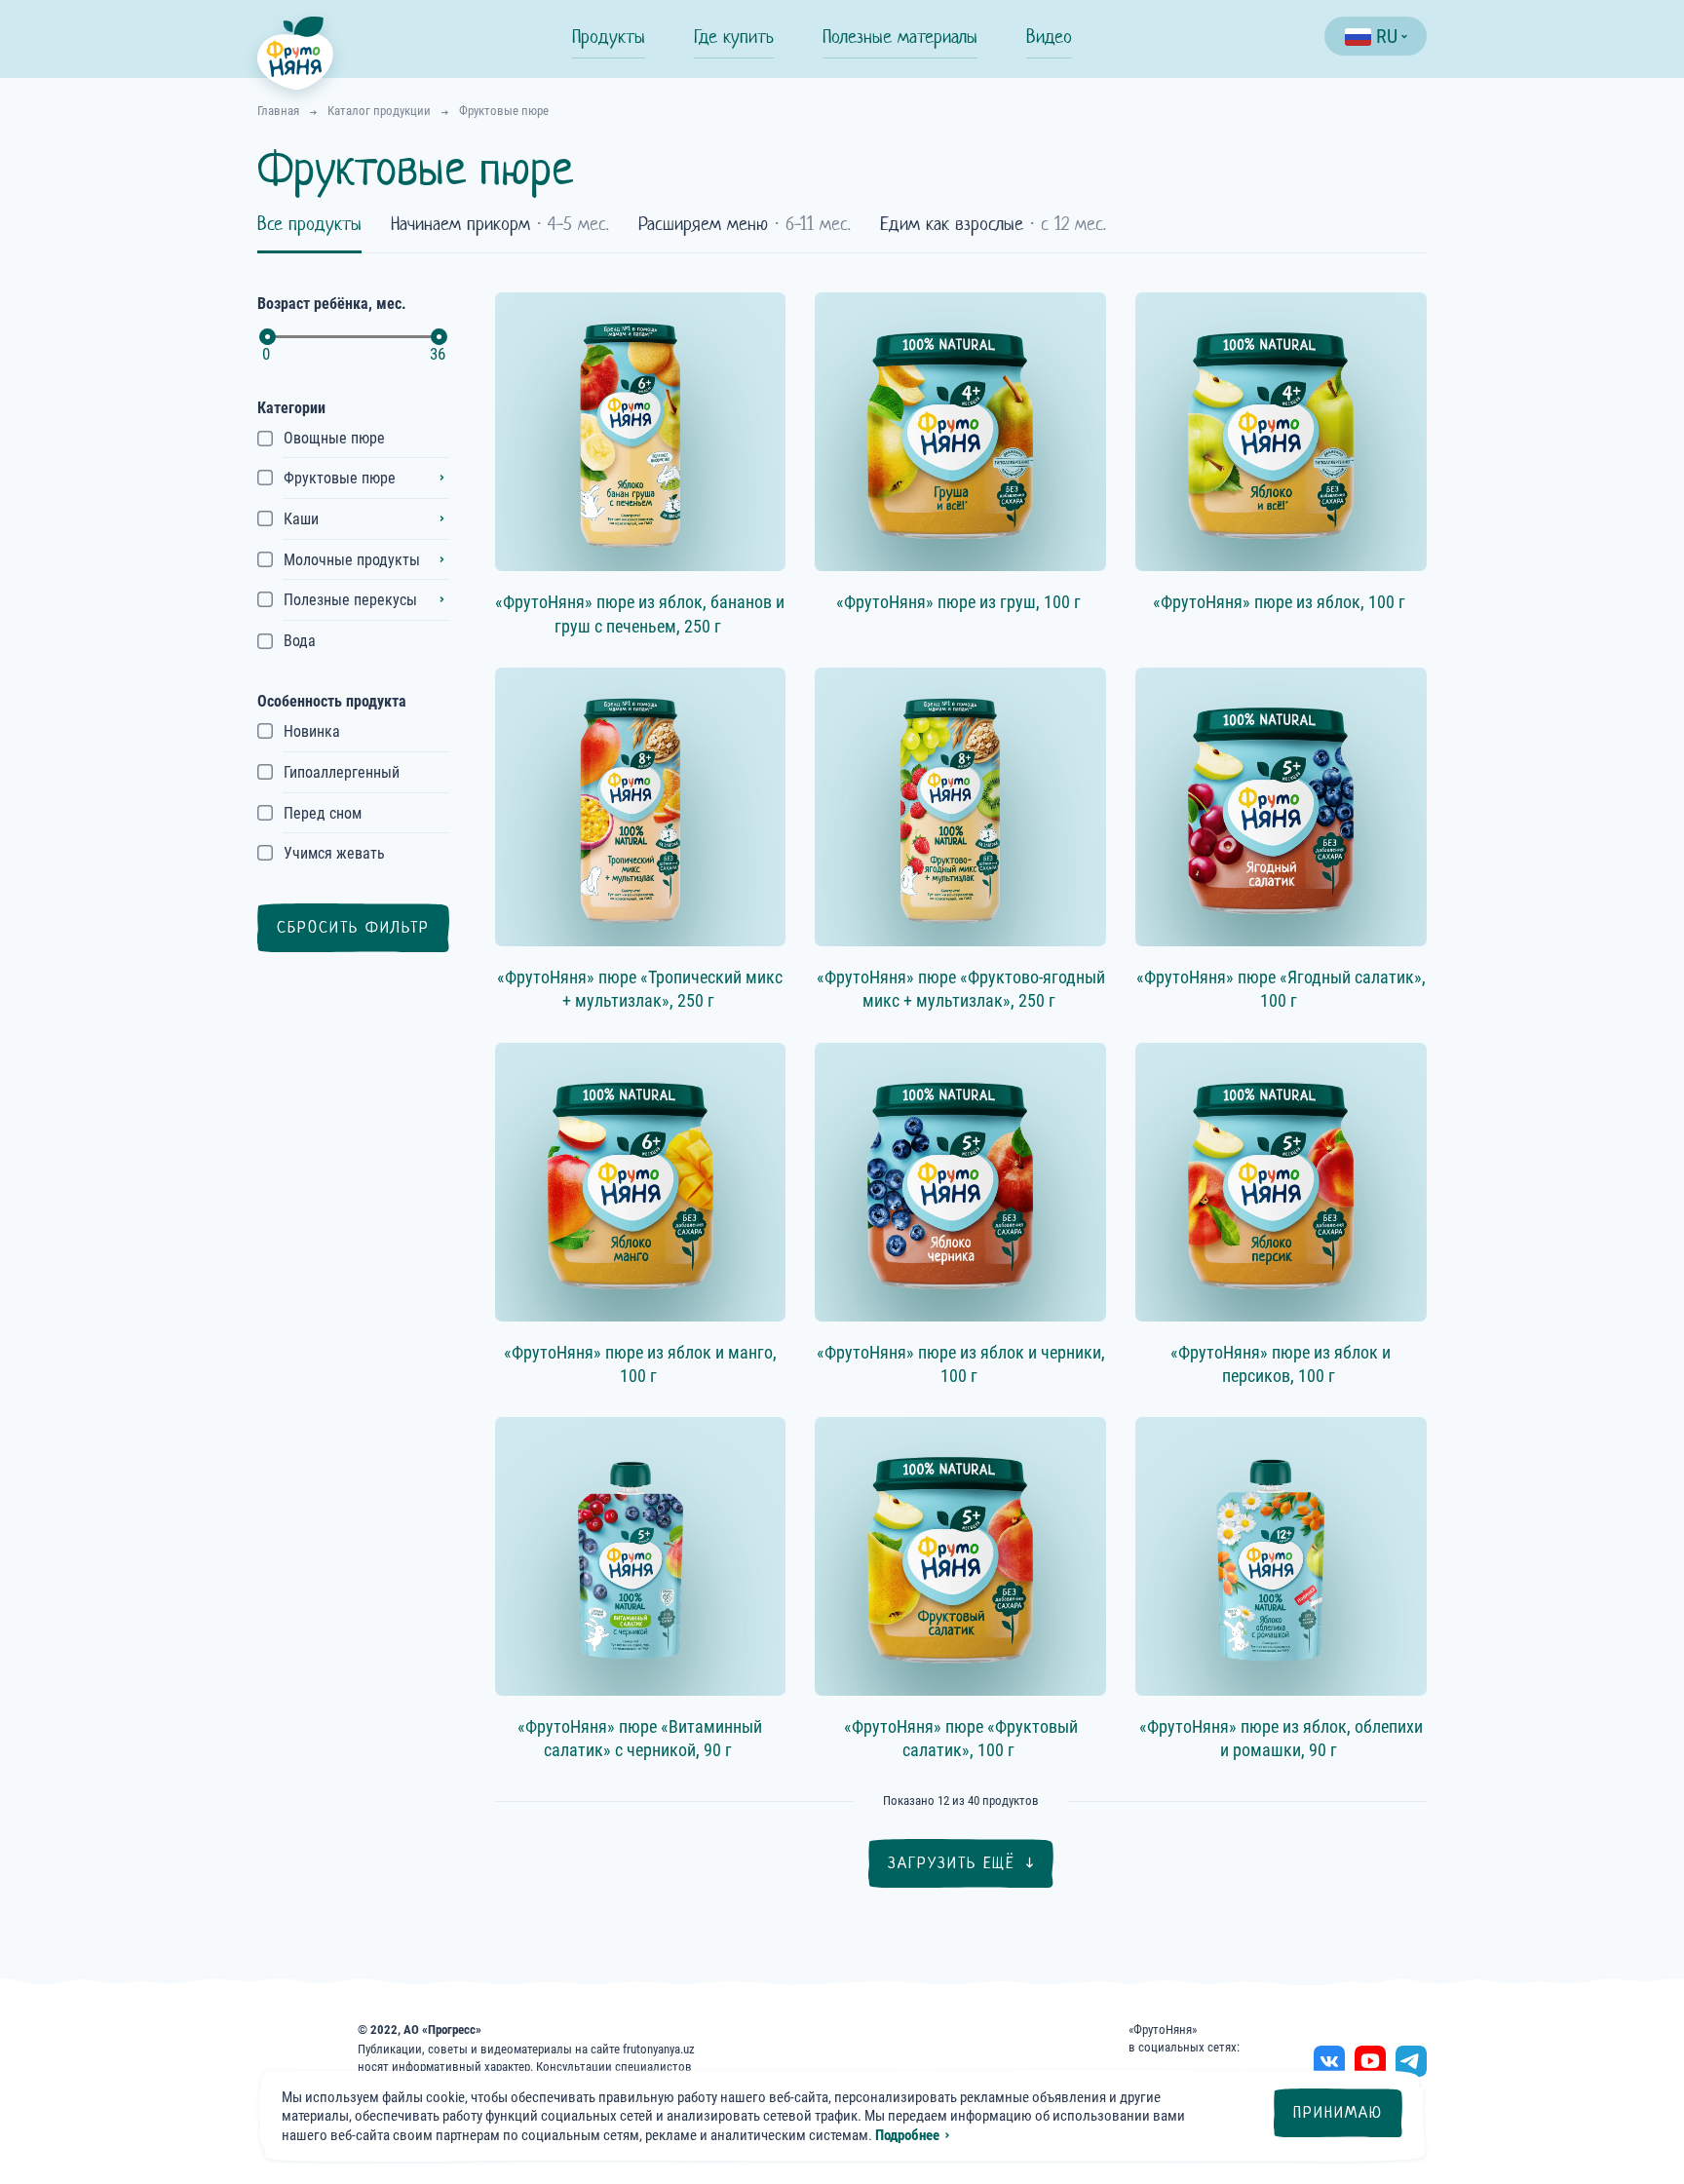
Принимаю (1338, 2112)
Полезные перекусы (350, 600)
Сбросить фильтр (353, 927)
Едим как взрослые (993, 224)
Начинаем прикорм (500, 224)
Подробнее (907, 2135)
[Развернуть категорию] (441, 478)
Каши (301, 519)
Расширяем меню (745, 224)
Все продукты (309, 224)
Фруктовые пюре (340, 478)
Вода (300, 641)
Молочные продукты (352, 560)
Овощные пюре (334, 438)
